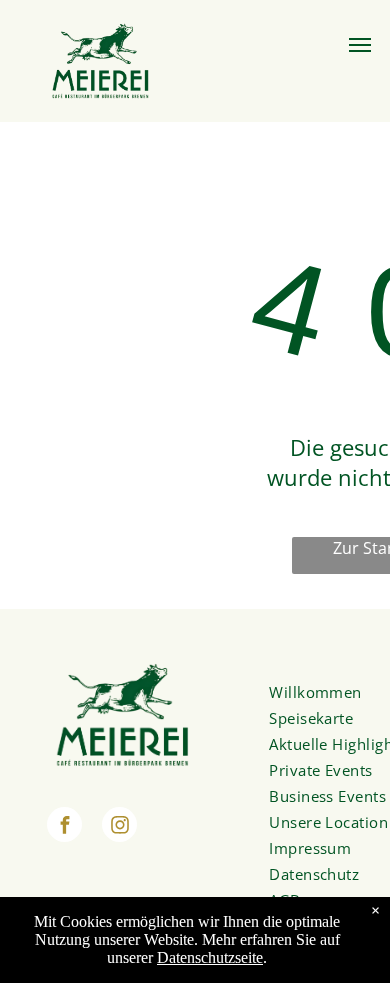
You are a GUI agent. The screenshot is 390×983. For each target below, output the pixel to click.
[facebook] (64, 827)
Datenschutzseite (210, 957)
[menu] (360, 45)
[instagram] (119, 827)
